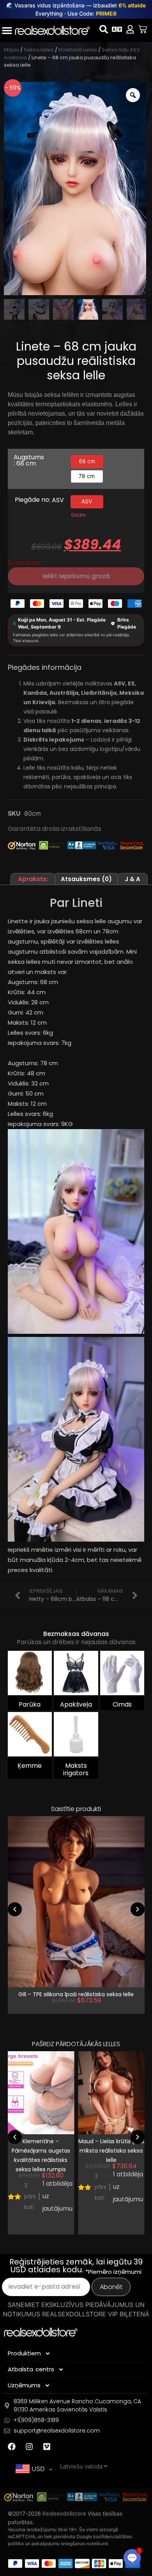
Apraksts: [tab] (33, 879)
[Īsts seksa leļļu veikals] (52, 30)
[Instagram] (29, 2447)
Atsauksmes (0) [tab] (86, 879)
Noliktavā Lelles (78, 50)
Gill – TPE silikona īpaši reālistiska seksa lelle (76, 1994)
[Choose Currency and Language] (117, 29)
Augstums (29, 461)
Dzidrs (79, 515)
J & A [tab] (133, 879)
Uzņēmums (24, 2385)
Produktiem (24, 2353)
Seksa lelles (39, 50)
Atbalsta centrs (31, 2369)
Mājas (11, 50)
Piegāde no (39, 500)
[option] (87, 462)
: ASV (57, 500)
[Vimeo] (47, 2447)
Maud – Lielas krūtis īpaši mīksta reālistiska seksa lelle (111, 2151)
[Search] (104, 29)
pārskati (30, 2196)
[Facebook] (12, 2447)
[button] (15, 1909)
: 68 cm (25, 464)
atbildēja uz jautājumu (57, 2196)
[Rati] (143, 29)
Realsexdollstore (64, 2514)
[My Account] (130, 29)
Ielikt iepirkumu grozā (76, 576)
